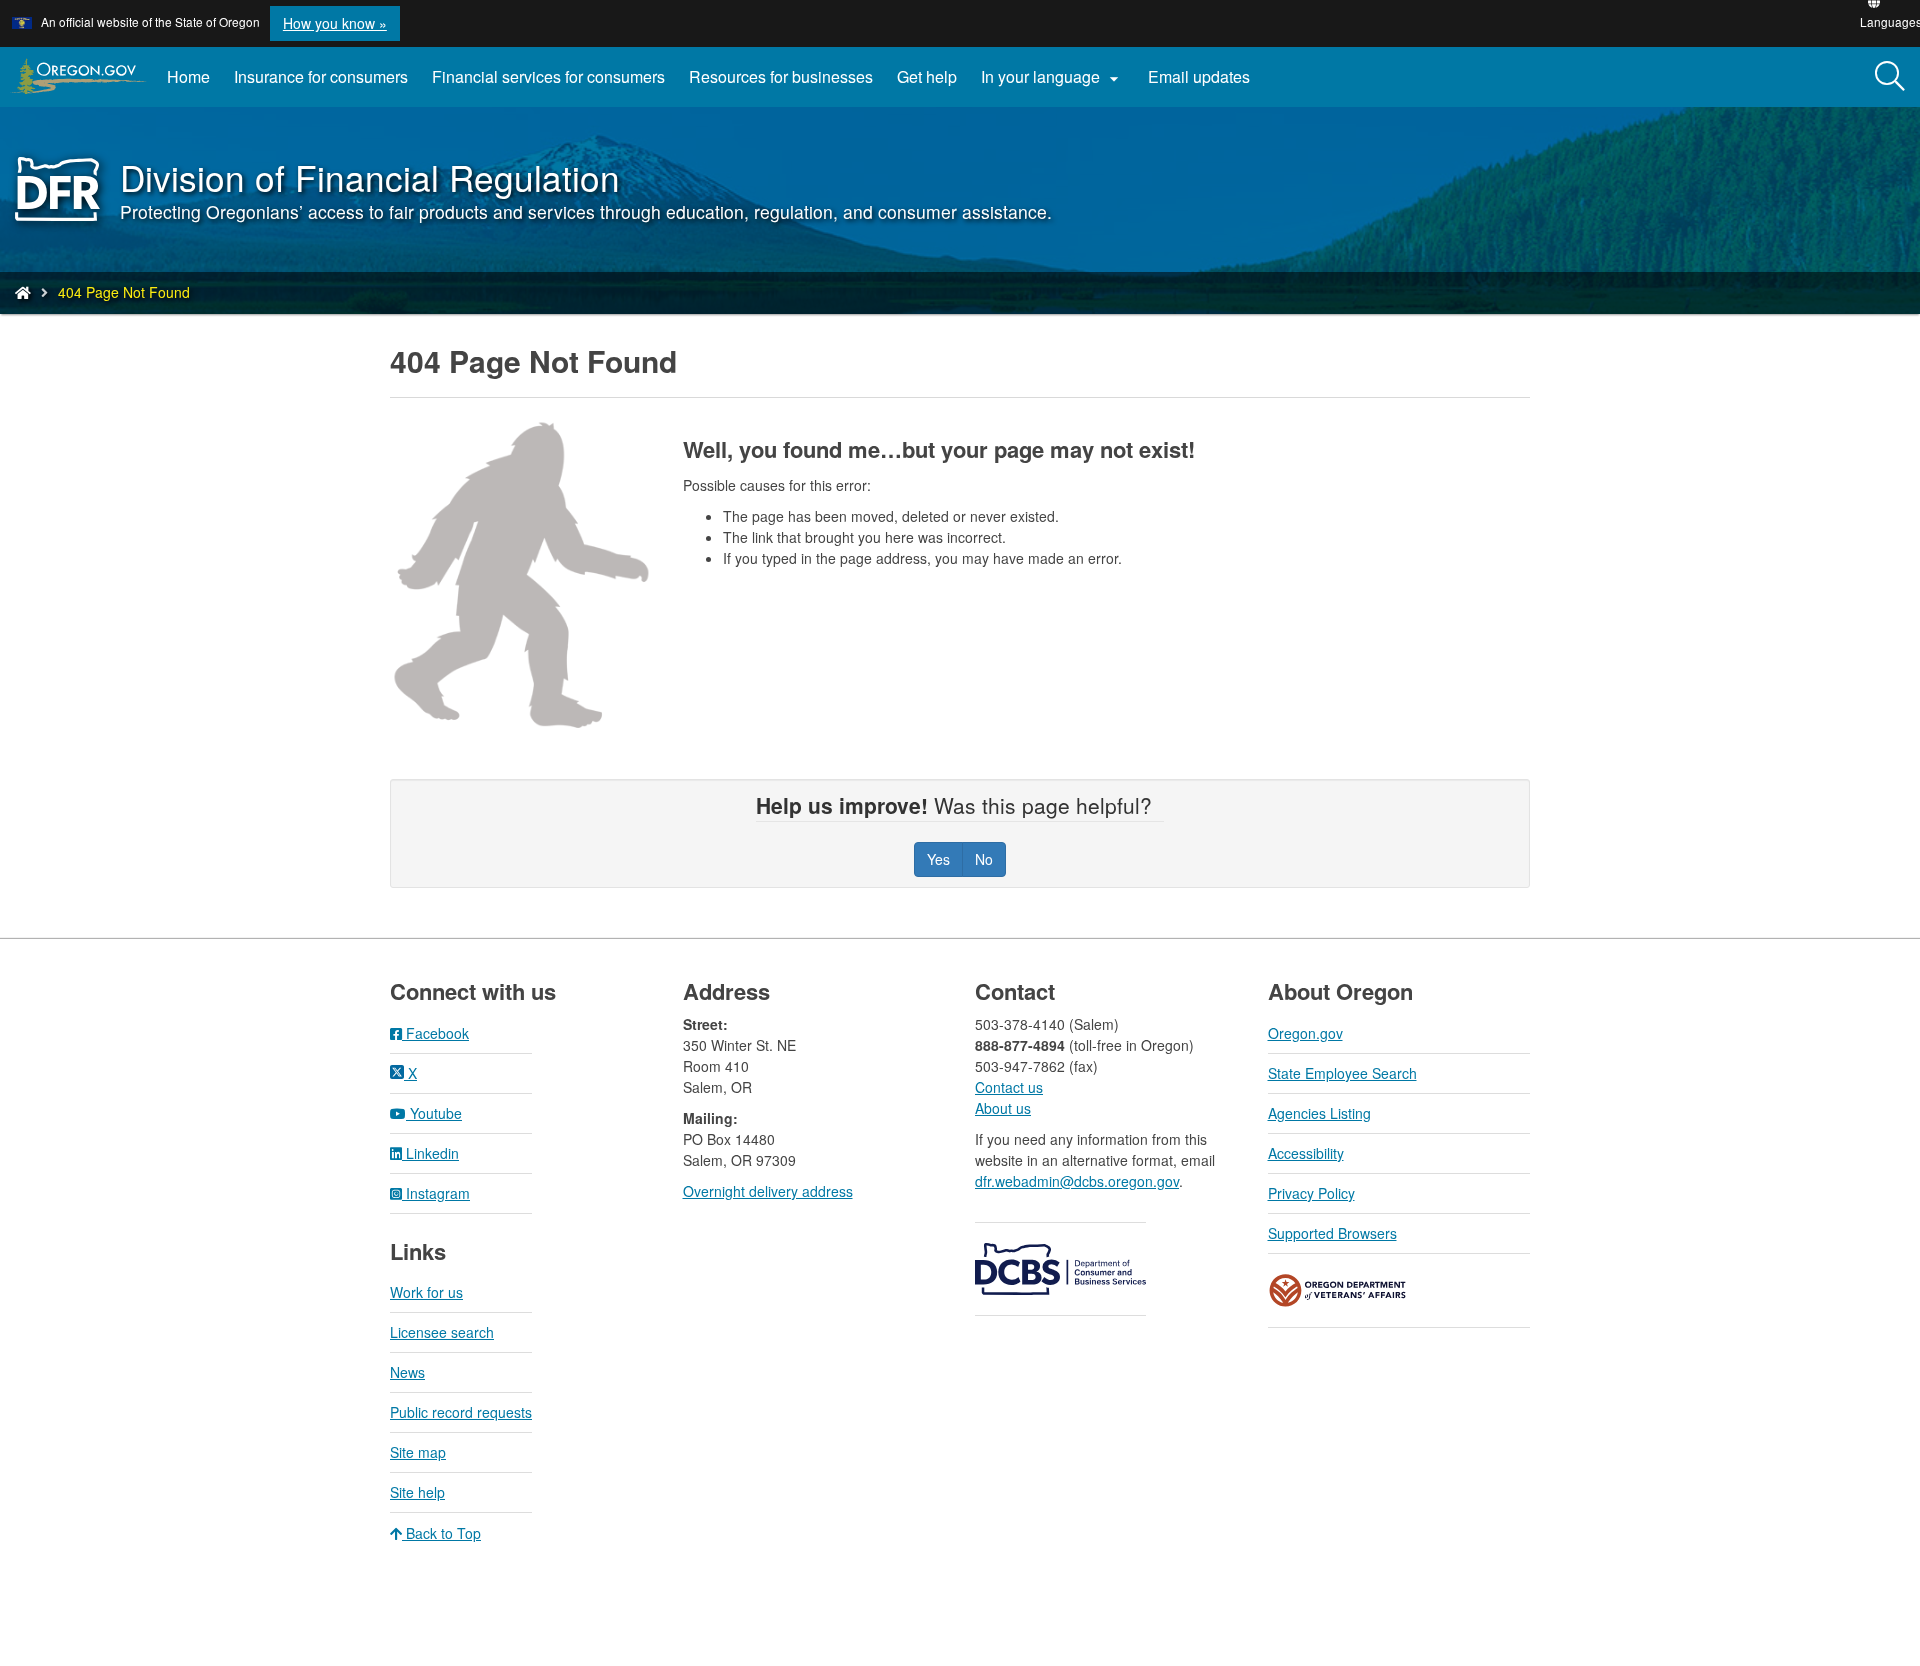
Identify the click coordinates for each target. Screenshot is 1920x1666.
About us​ (1003, 1108)
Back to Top (441, 1533)
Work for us (426, 1292)
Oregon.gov (1305, 1033)
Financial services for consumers (548, 76)
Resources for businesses (781, 76)
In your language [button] (1052, 77)
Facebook (435, 1033)
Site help (417, 1492)
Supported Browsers (1332, 1233)
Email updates (1205, 84)
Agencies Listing (1319, 1113)
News (407, 1372)
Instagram (436, 1193)
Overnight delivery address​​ (768, 1191)
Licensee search (442, 1332)
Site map (418, 1452)
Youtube (434, 1113)
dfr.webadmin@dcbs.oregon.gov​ (1077, 1181)
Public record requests (461, 1412)
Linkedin (430, 1153)
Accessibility (1306, 1153)
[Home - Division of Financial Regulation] (23, 292)
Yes (938, 859)
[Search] (1890, 77)
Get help (927, 76)
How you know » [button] (335, 23)
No (984, 859)
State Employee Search (1342, 1073)
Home (188, 76)
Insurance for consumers (321, 76)
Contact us (1009, 1087)
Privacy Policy (1311, 1193)
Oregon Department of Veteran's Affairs (1338, 1290)
